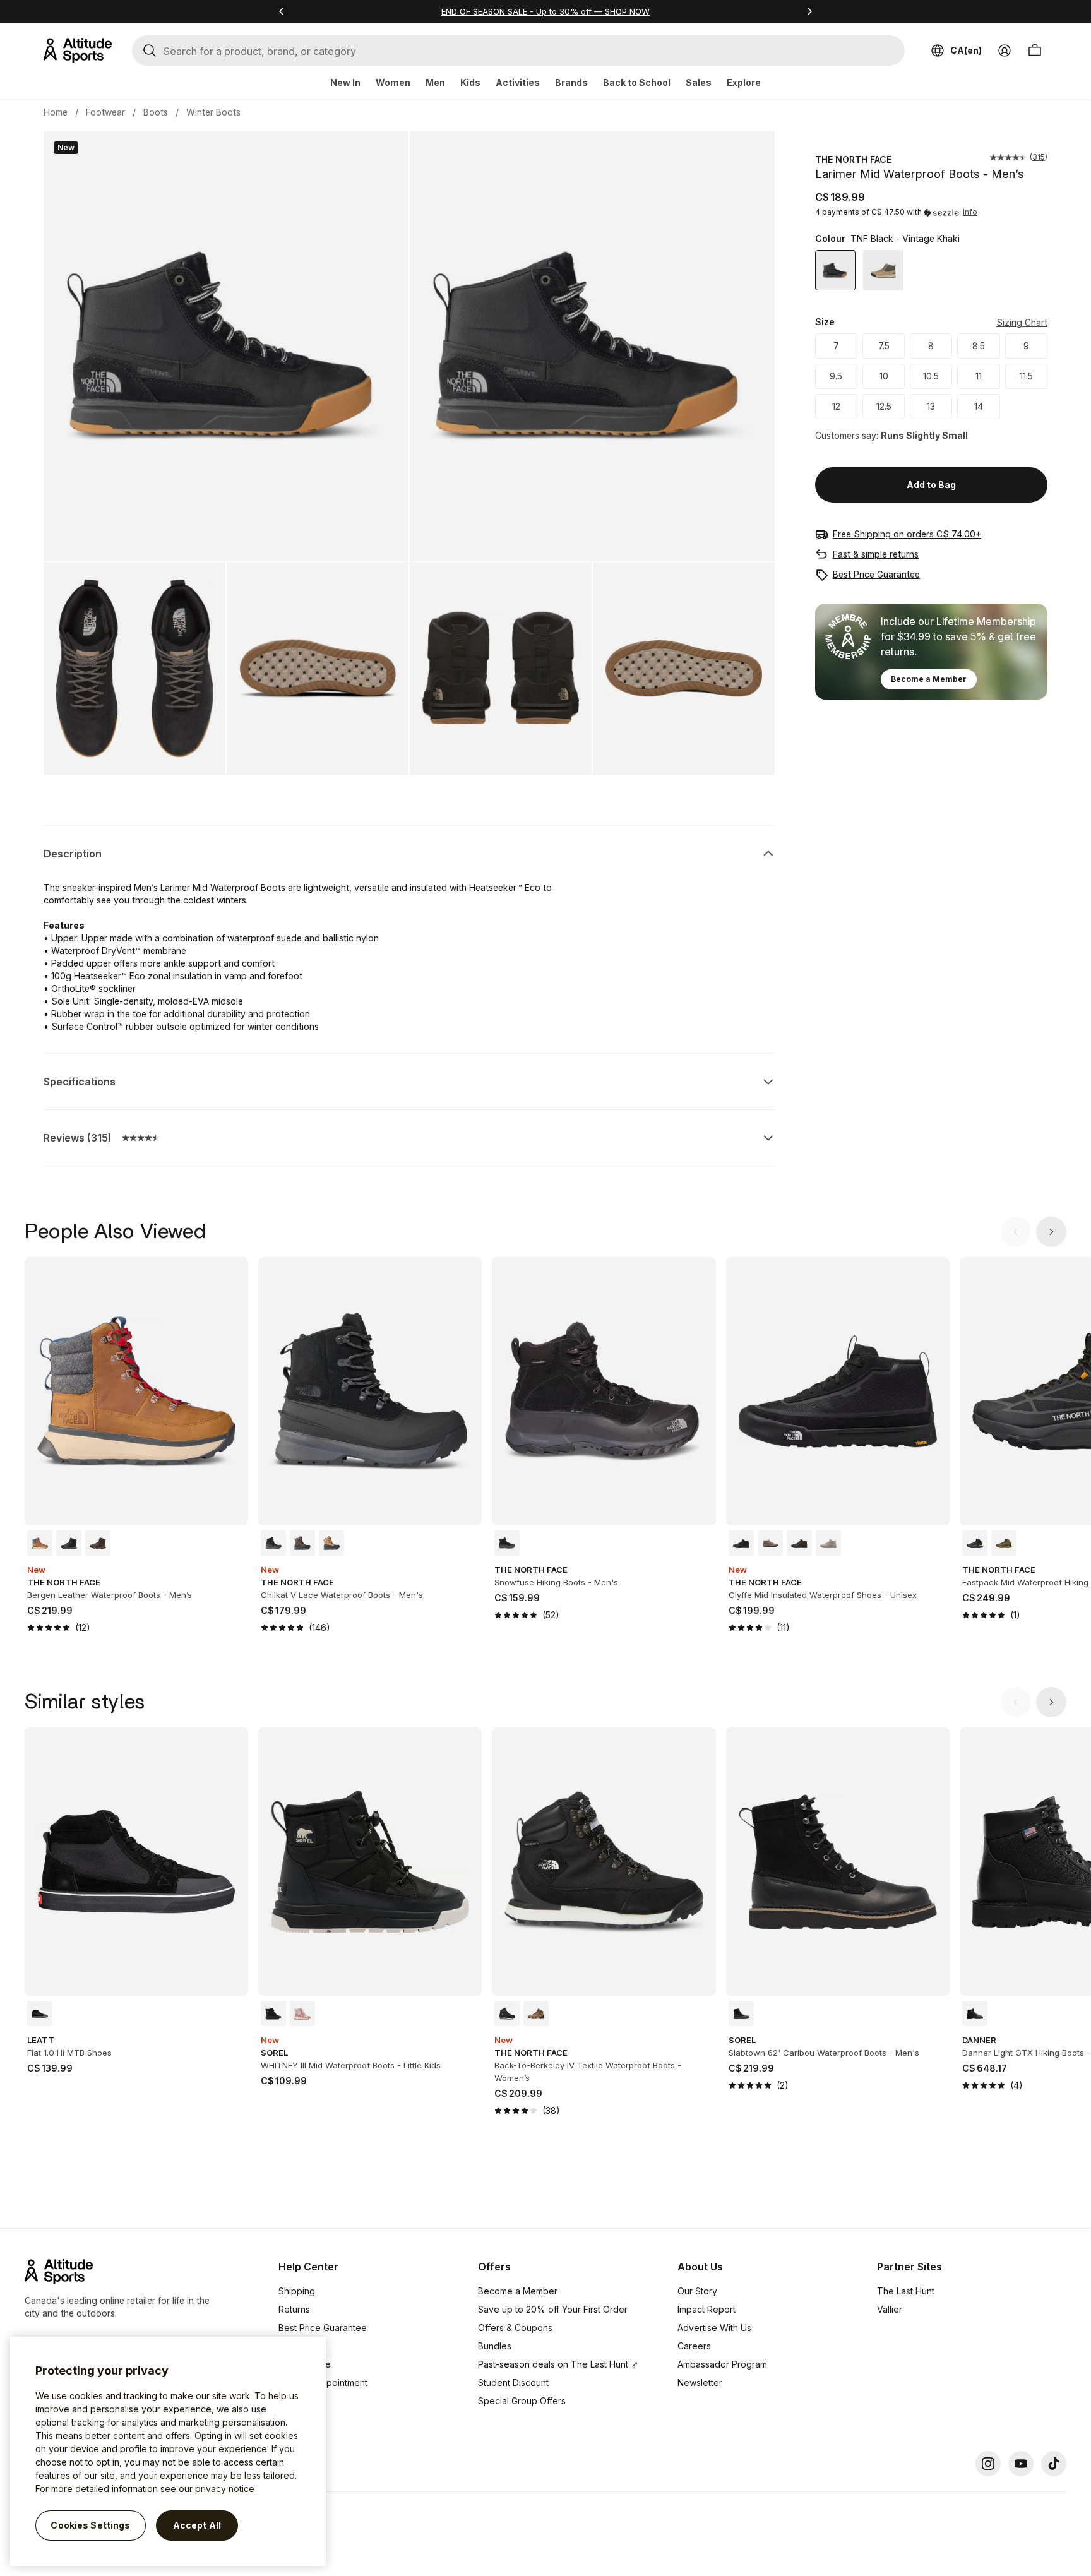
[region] (168, 2451)
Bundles (495, 2346)
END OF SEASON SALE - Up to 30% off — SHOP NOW (545, 11)
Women (393, 82)
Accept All (197, 2525)
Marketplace (305, 2364)
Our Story (697, 2291)
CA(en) (966, 50)
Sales (699, 82)
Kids (470, 82)
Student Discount (513, 2382)
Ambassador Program (722, 2364)
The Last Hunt (906, 2291)
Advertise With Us (714, 2328)
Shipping (297, 2291)
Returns (294, 2309)
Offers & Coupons (515, 2328)
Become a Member (929, 679)
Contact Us (301, 2401)
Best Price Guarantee (876, 574)
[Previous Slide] (1016, 1232)
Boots (156, 112)
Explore (744, 82)
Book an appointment (323, 2382)
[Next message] (809, 11)
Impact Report (706, 2309)
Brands (571, 82)
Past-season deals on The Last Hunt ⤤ (558, 2364)
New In (345, 82)
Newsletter (700, 2382)
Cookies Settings (90, 2525)
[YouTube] (1021, 2464)
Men (435, 82)
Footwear (105, 112)
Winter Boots (213, 112)
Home (56, 112)
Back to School (637, 82)
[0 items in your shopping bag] (1035, 51)
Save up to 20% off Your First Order (553, 2309)
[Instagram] (988, 2464)
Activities (518, 82)
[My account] (1005, 51)
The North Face (853, 159)
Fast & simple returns (876, 554)
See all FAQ (302, 2419)
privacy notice (225, 2489)
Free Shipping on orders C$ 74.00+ (907, 534)
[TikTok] (1054, 2464)
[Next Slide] (1051, 1232)
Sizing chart (1022, 322)
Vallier (890, 2309)
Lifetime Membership (986, 621)
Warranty (297, 2346)
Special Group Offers (522, 2401)
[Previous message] (282, 11)
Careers (694, 2346)
